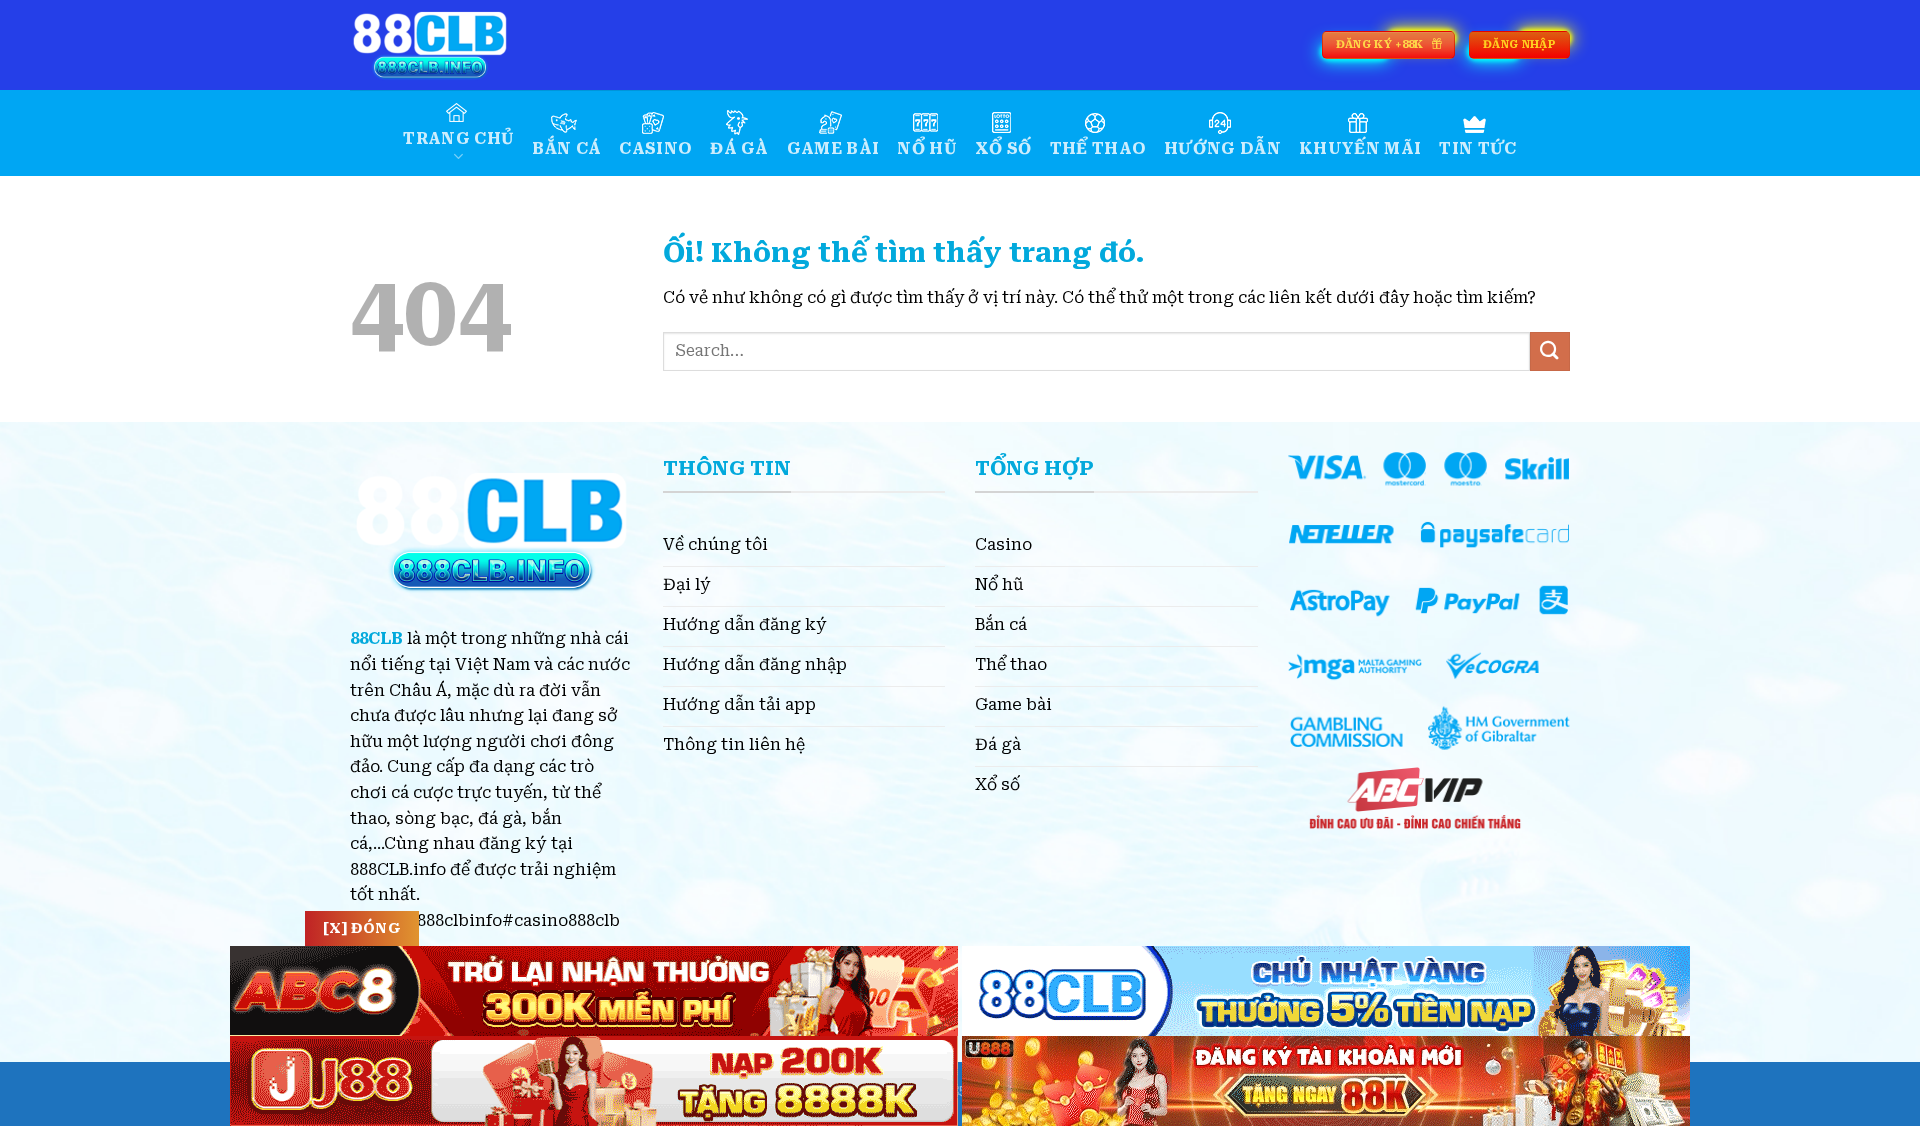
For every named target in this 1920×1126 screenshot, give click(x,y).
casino (655, 148)
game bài (833, 148)
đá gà (739, 148)
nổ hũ (927, 148)
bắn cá (566, 148)
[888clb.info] (450, 45)
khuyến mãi (1360, 148)
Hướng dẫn (1222, 148)
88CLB (376, 638)
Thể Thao (1098, 148)
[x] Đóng (362, 928)
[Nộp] (1550, 351)
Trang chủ (458, 138)
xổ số (1003, 148)
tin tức (1477, 148)
